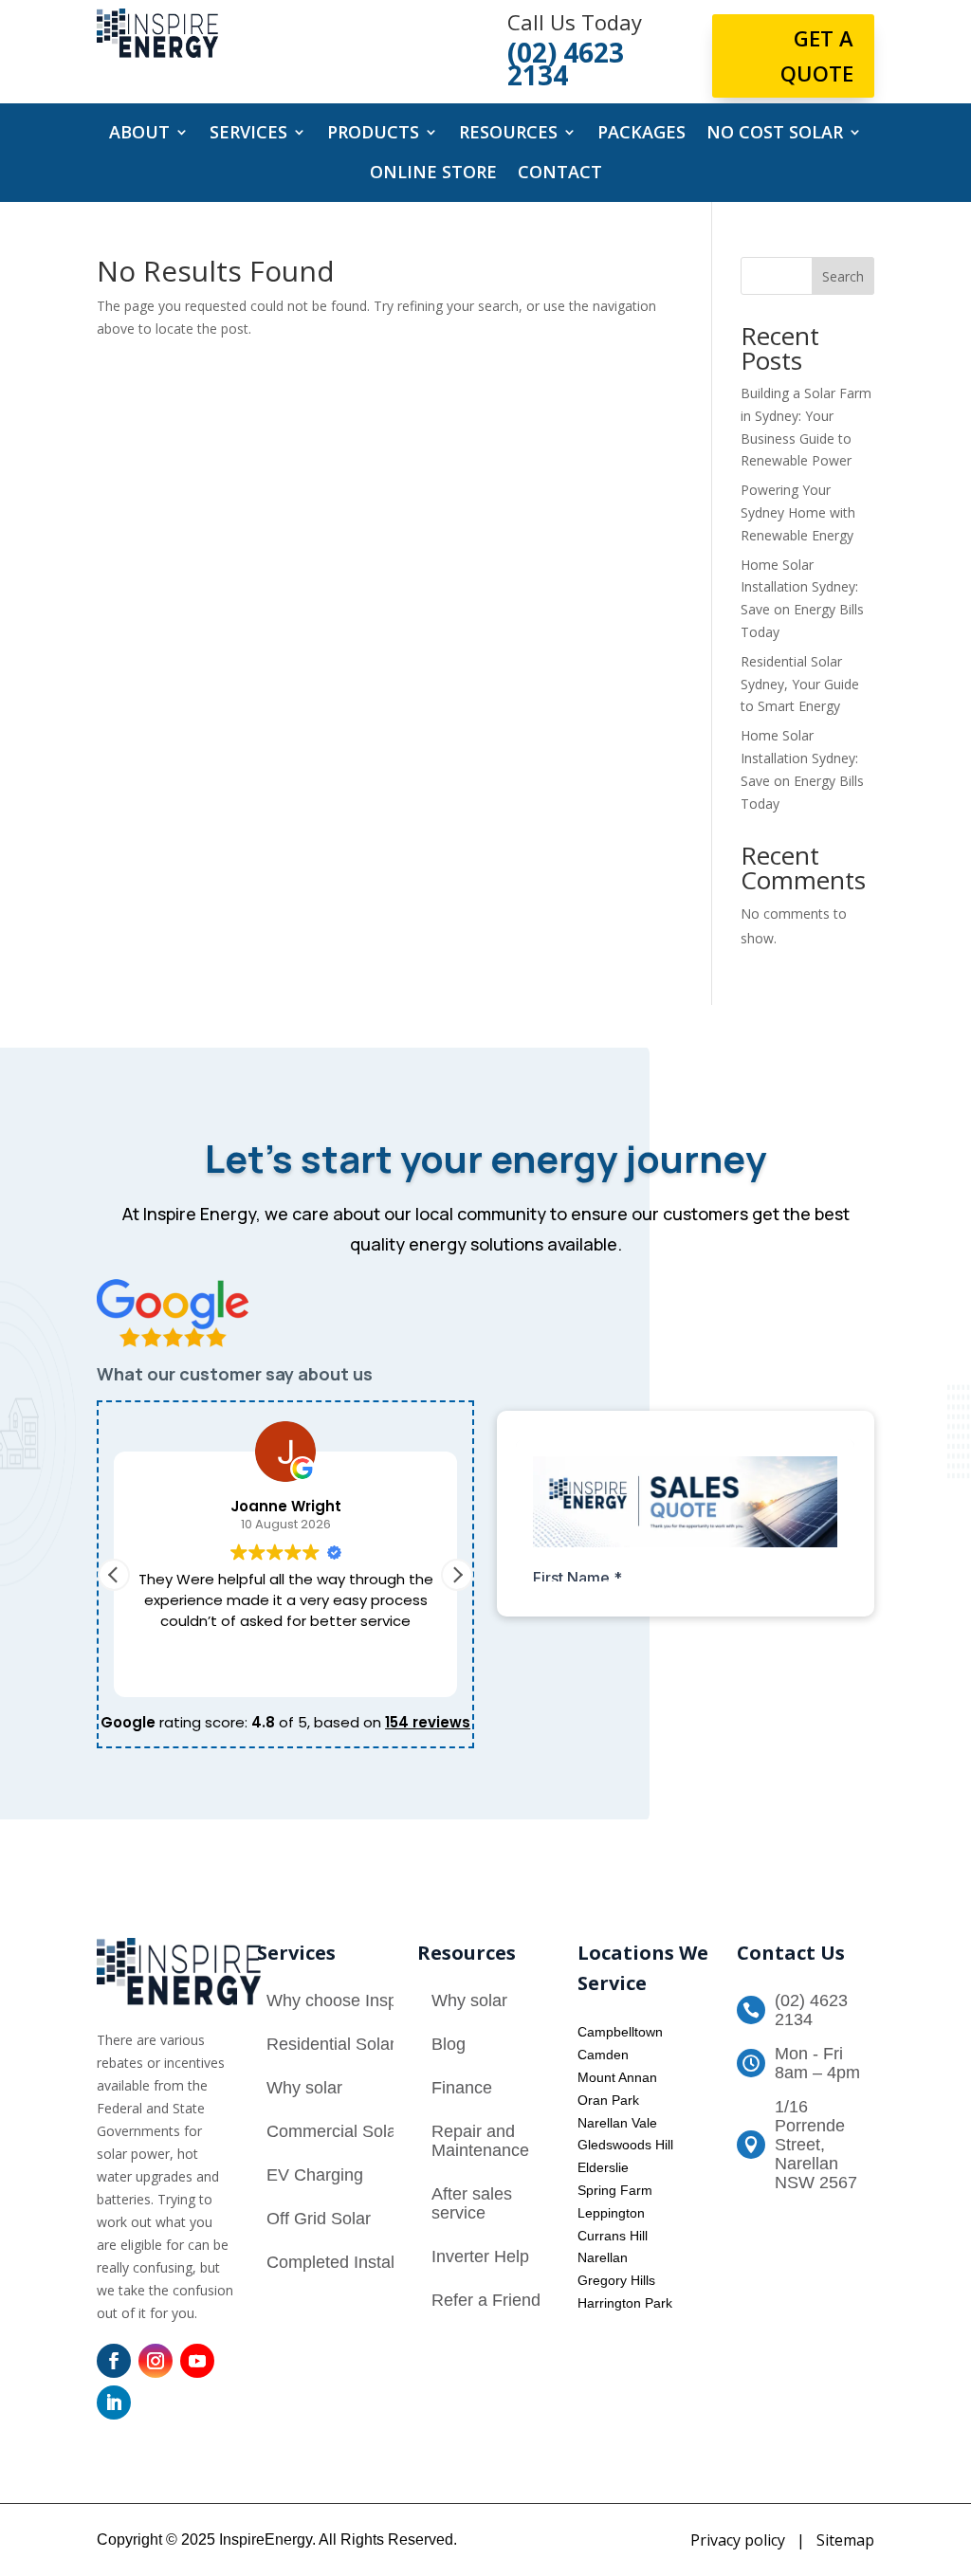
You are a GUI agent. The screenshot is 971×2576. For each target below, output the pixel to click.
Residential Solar (331, 2044)
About (139, 134)
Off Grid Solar (319, 2219)
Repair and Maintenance (480, 2141)
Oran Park (608, 2100)
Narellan (603, 2257)
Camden (603, 2055)
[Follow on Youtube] (197, 2361)
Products (373, 134)
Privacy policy (738, 2540)
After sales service (472, 2203)
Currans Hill (613, 2236)
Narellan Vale (617, 2123)
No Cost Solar (775, 134)
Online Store (433, 174)
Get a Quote (817, 55)
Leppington (611, 2213)
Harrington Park (625, 2303)
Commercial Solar (334, 2131)
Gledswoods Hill (625, 2145)
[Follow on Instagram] (156, 2361)
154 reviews (428, 1722)
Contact (560, 174)
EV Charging (315, 2175)
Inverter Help (480, 2256)
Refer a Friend (486, 2300)
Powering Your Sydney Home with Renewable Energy (798, 512)
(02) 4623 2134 (811, 2010)
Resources (508, 134)
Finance (462, 2088)
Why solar (304, 2088)
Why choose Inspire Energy (371, 2001)
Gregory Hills (616, 2280)
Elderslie (603, 2167)
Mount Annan (617, 2077)
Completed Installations (355, 2262)
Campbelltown (620, 2032)
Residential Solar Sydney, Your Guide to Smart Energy (800, 684)
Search (843, 276)
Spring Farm (615, 2190)
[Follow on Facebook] (114, 2361)
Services (248, 134)
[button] (457, 1575)
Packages (641, 134)
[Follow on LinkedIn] (114, 2402)
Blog (449, 2044)
